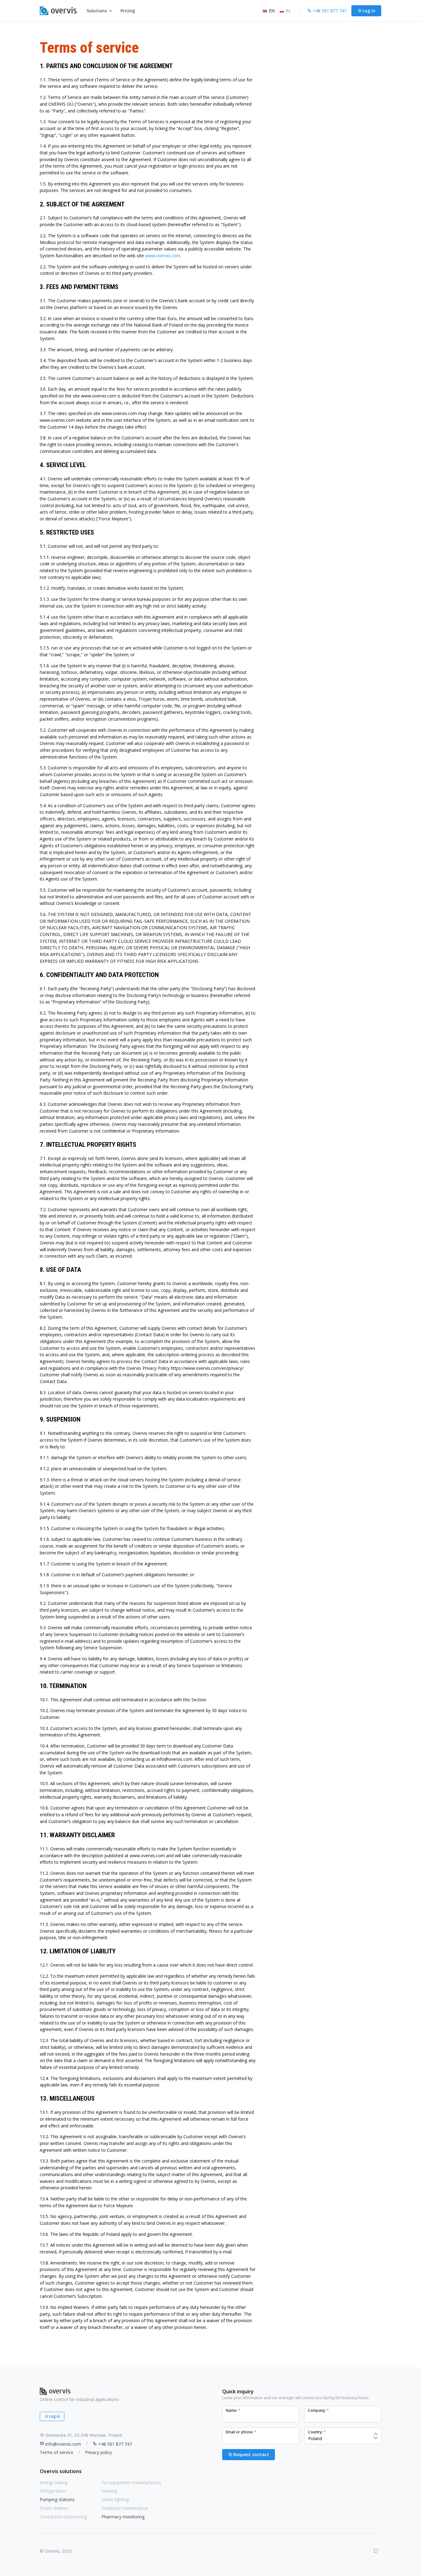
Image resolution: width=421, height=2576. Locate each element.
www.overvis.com (163, 256)
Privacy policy (98, 2452)
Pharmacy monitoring (123, 2517)
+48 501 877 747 (115, 2444)
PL (288, 11)
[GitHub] (376, 2551)
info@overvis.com (63, 2444)
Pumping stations (57, 2499)
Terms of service (57, 2452)
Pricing (128, 11)
